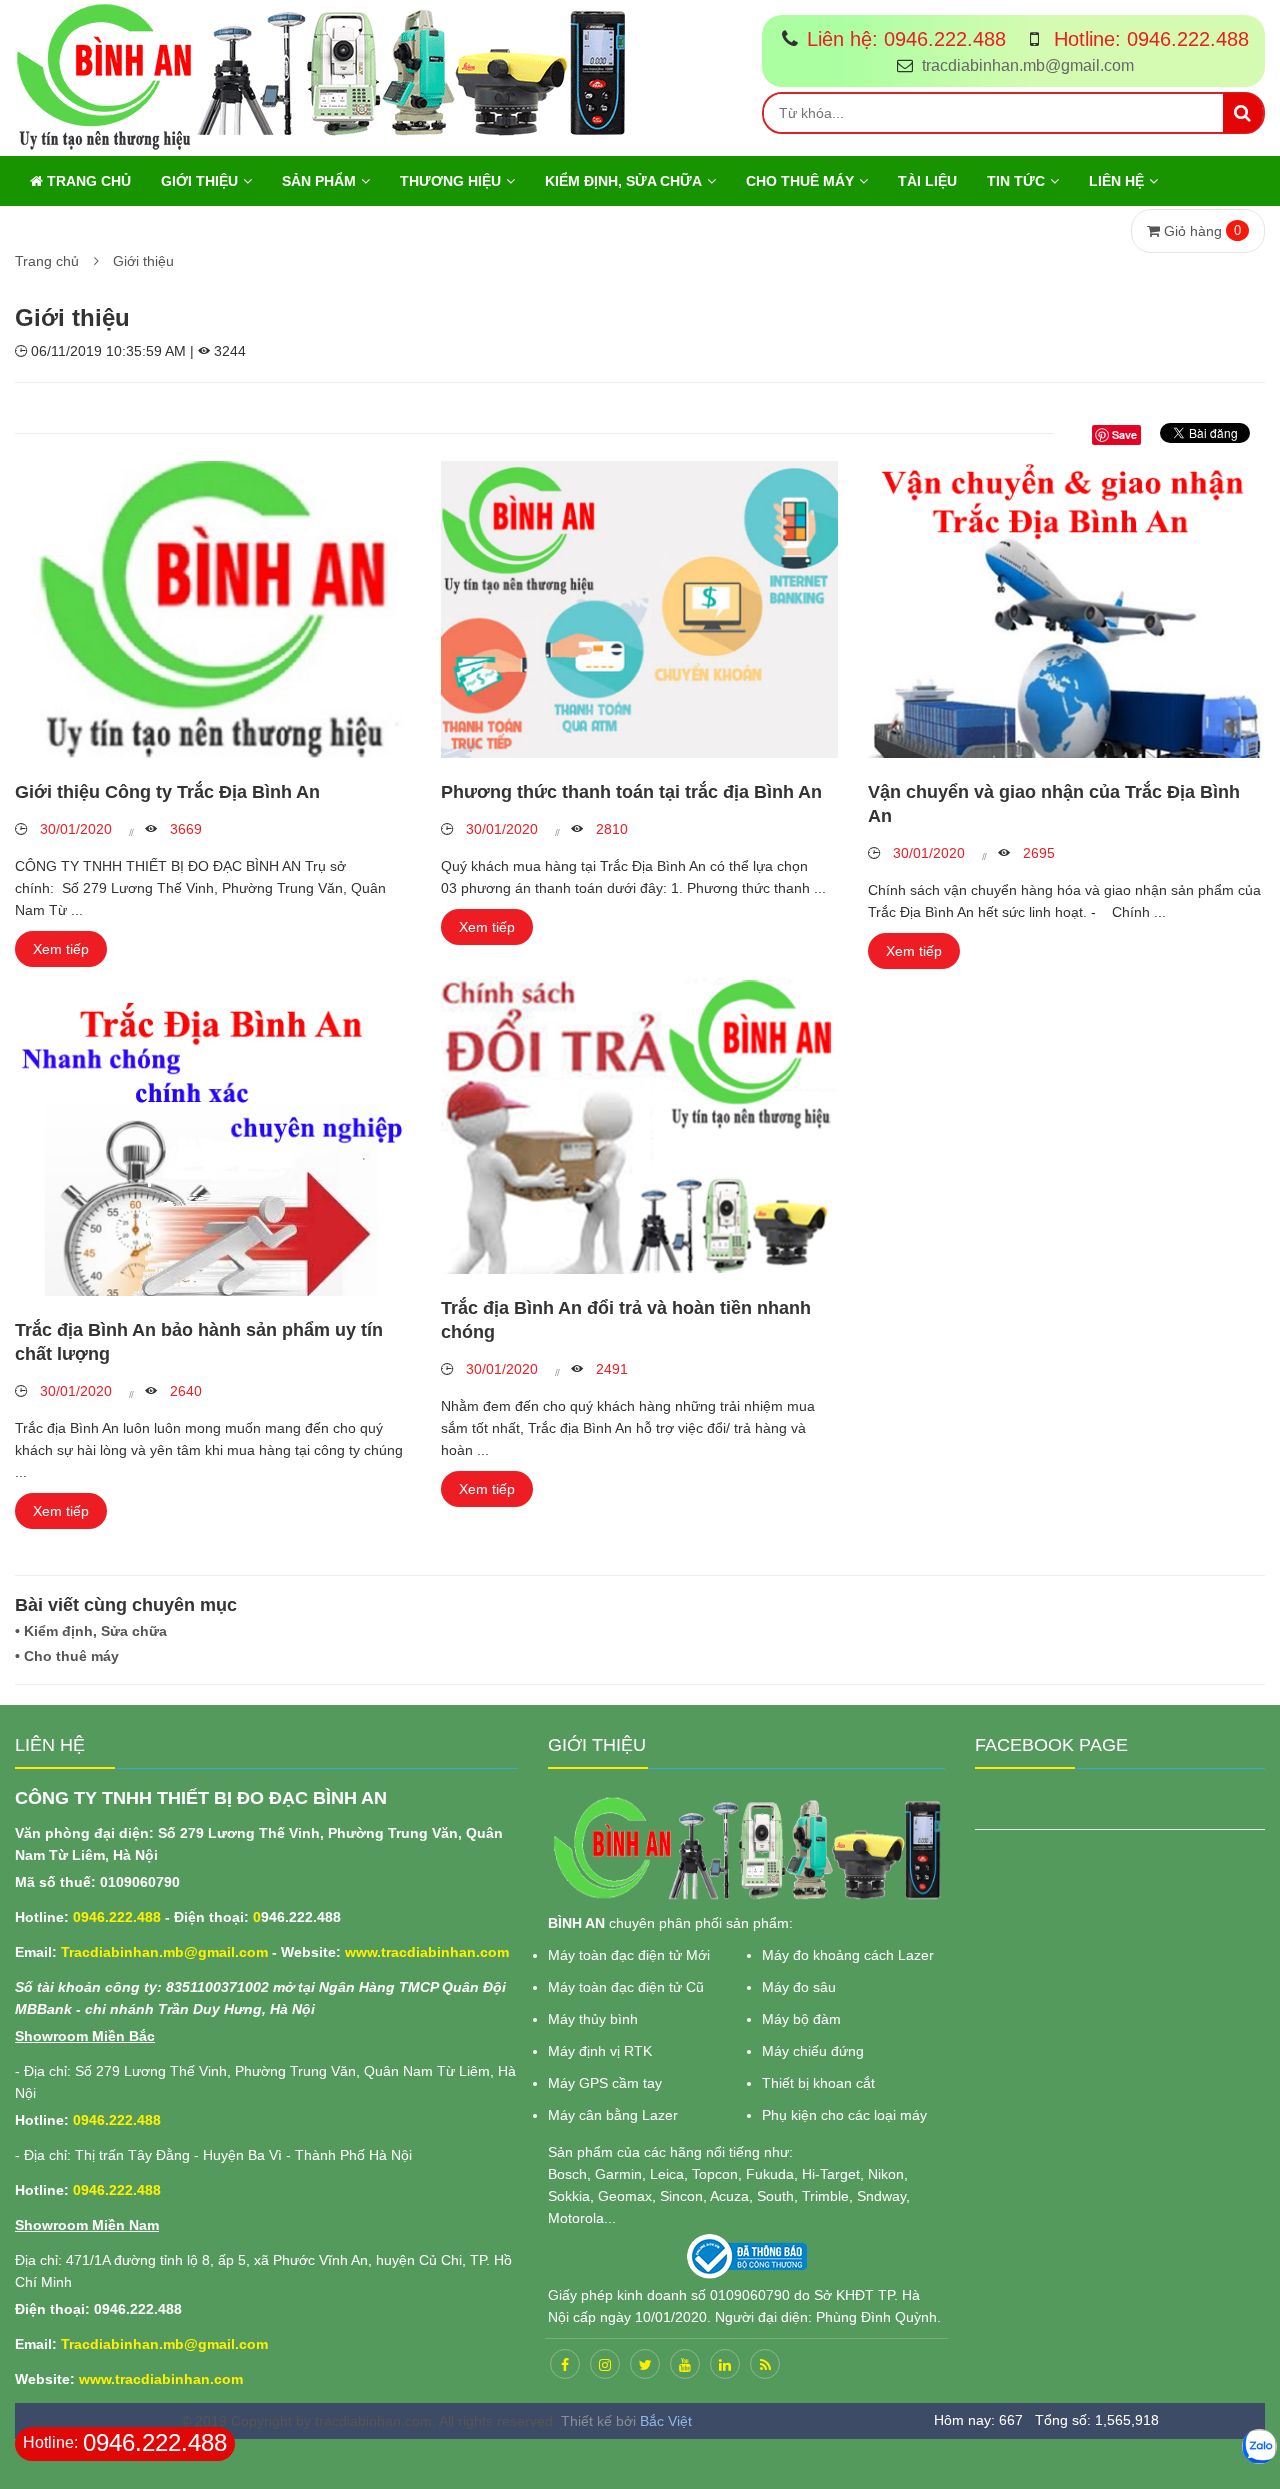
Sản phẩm (319, 181)
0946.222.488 (117, 1917)
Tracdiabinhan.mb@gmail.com (164, 1952)
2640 (184, 1391)
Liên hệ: (906, 39)
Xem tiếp (61, 949)
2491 (610, 1369)
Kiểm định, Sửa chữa (623, 181)
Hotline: (1148, 39)
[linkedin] (725, 2364)
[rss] (765, 2364)
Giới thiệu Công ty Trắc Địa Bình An (167, 792)
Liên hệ (1116, 181)
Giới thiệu (199, 181)
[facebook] (565, 2364)
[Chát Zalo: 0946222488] (1259, 2446)
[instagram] (605, 2364)
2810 (610, 829)
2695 (1037, 853)
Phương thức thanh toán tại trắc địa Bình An (631, 792)
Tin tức (1016, 181)
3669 (184, 829)
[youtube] (685, 2364)
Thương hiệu (450, 181)
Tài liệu (927, 181)
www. (363, 1952)
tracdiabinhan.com (445, 1952)
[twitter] (645, 2364)
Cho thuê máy (800, 181)
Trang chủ (87, 181)
